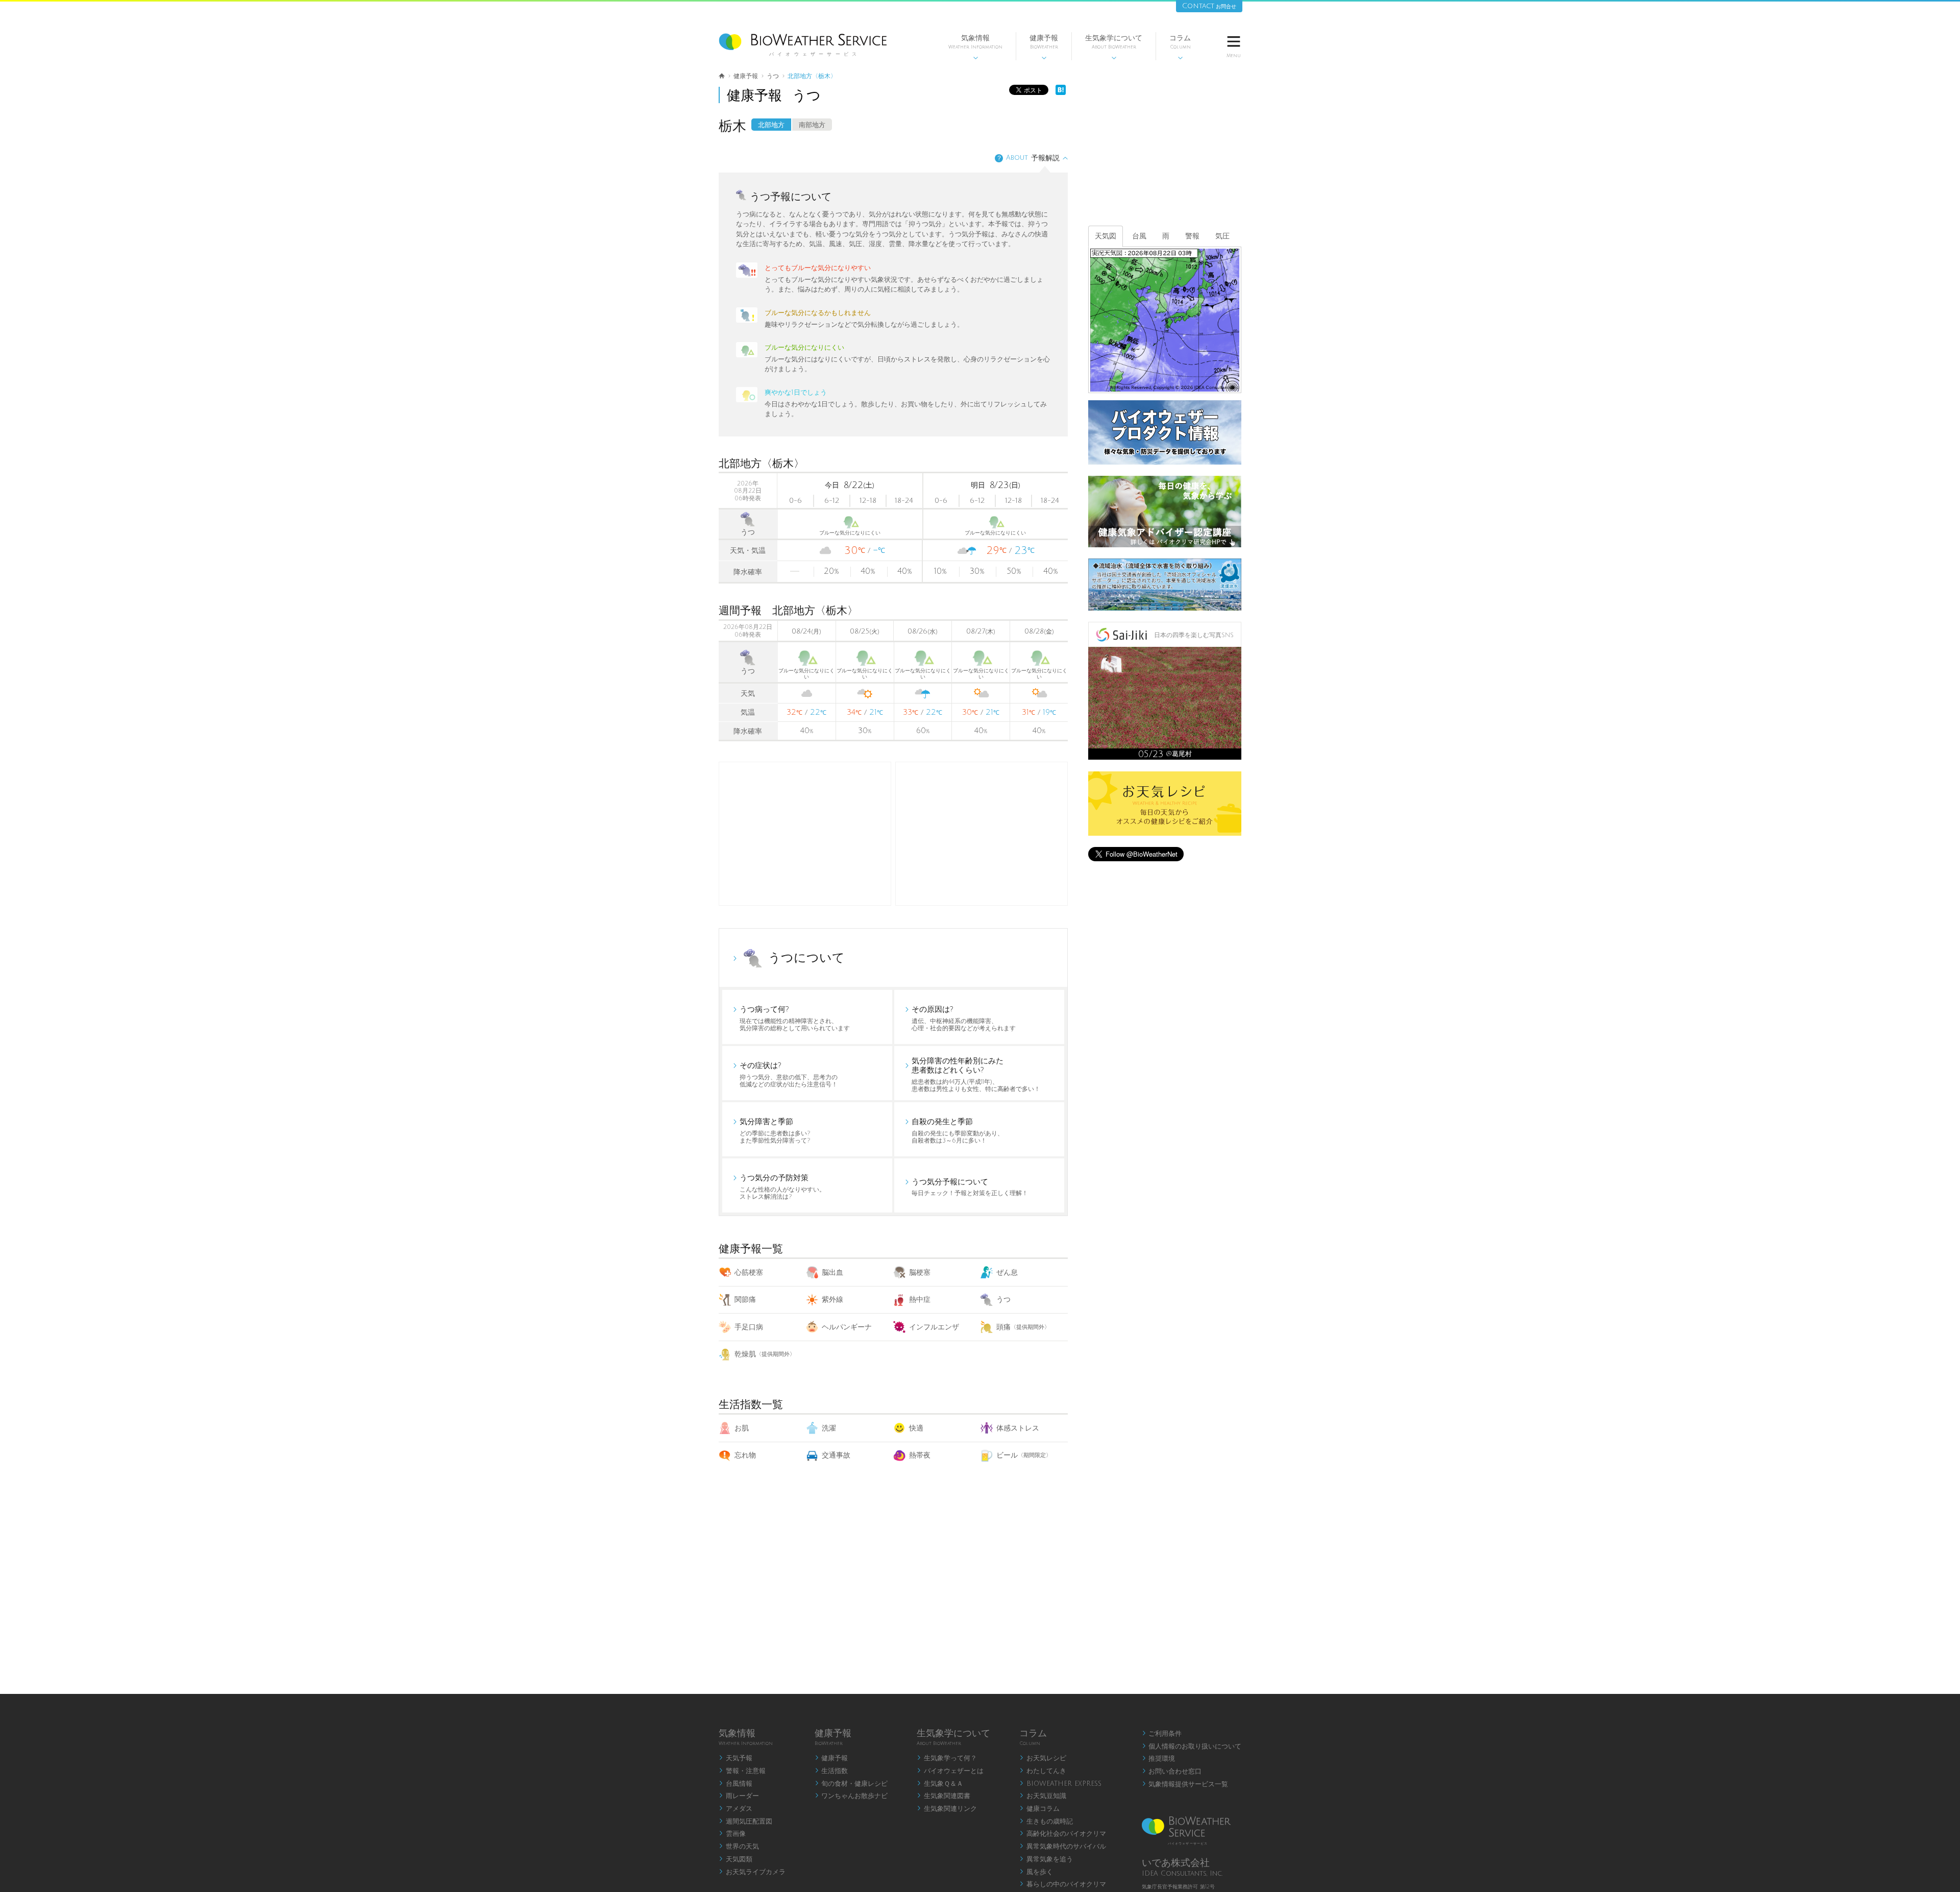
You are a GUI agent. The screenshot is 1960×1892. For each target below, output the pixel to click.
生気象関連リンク (947, 1809)
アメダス (736, 1809)
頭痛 (1023, 1327)
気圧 (1222, 236)
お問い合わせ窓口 (1172, 1772)
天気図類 (736, 1859)
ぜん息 (1007, 1272)
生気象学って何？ (947, 1758)
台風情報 (736, 1784)
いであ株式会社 (1176, 1863)
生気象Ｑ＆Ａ (940, 1784)
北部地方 (771, 125)
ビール (1024, 1455)
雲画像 (732, 1834)
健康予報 (1044, 47)
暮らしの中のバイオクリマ (1063, 1884)
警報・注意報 (742, 1771)
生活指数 (831, 1771)
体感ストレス (1018, 1428)
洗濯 (829, 1428)
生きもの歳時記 (1046, 1822)
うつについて (806, 958)
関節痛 (745, 1300)
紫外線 (832, 1300)
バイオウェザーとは (950, 1771)
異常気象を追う (1046, 1859)
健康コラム (1039, 1809)
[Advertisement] (982, 834)
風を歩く (1036, 1872)
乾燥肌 (765, 1354)
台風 (1139, 236)
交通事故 (836, 1455)
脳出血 (832, 1272)
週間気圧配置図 (745, 1822)
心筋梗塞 (749, 1272)
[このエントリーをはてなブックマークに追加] (1061, 93)
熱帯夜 (920, 1455)
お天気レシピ (1043, 1758)
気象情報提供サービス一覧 (1185, 1784)
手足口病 (749, 1327)
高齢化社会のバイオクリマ (1063, 1834)
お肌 (742, 1428)
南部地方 (812, 125)
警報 (1192, 236)
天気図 (1106, 236)
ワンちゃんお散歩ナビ (851, 1796)
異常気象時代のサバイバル (1063, 1847)
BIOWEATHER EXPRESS (1060, 1784)
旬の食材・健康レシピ (851, 1784)
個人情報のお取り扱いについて (1192, 1747)
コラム (1180, 47)
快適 (916, 1428)
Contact (1209, 6)
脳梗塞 (920, 1272)
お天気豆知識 (1043, 1796)
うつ (1003, 1300)
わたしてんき (1043, 1771)
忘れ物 (745, 1455)
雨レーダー (739, 1796)
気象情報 (975, 47)
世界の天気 (739, 1847)
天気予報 (736, 1758)
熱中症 (920, 1300)
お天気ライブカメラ (752, 1872)
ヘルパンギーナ (847, 1327)
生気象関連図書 (944, 1796)
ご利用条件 (1162, 1734)
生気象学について (1114, 47)
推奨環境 (1159, 1759)
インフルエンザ (934, 1327)
